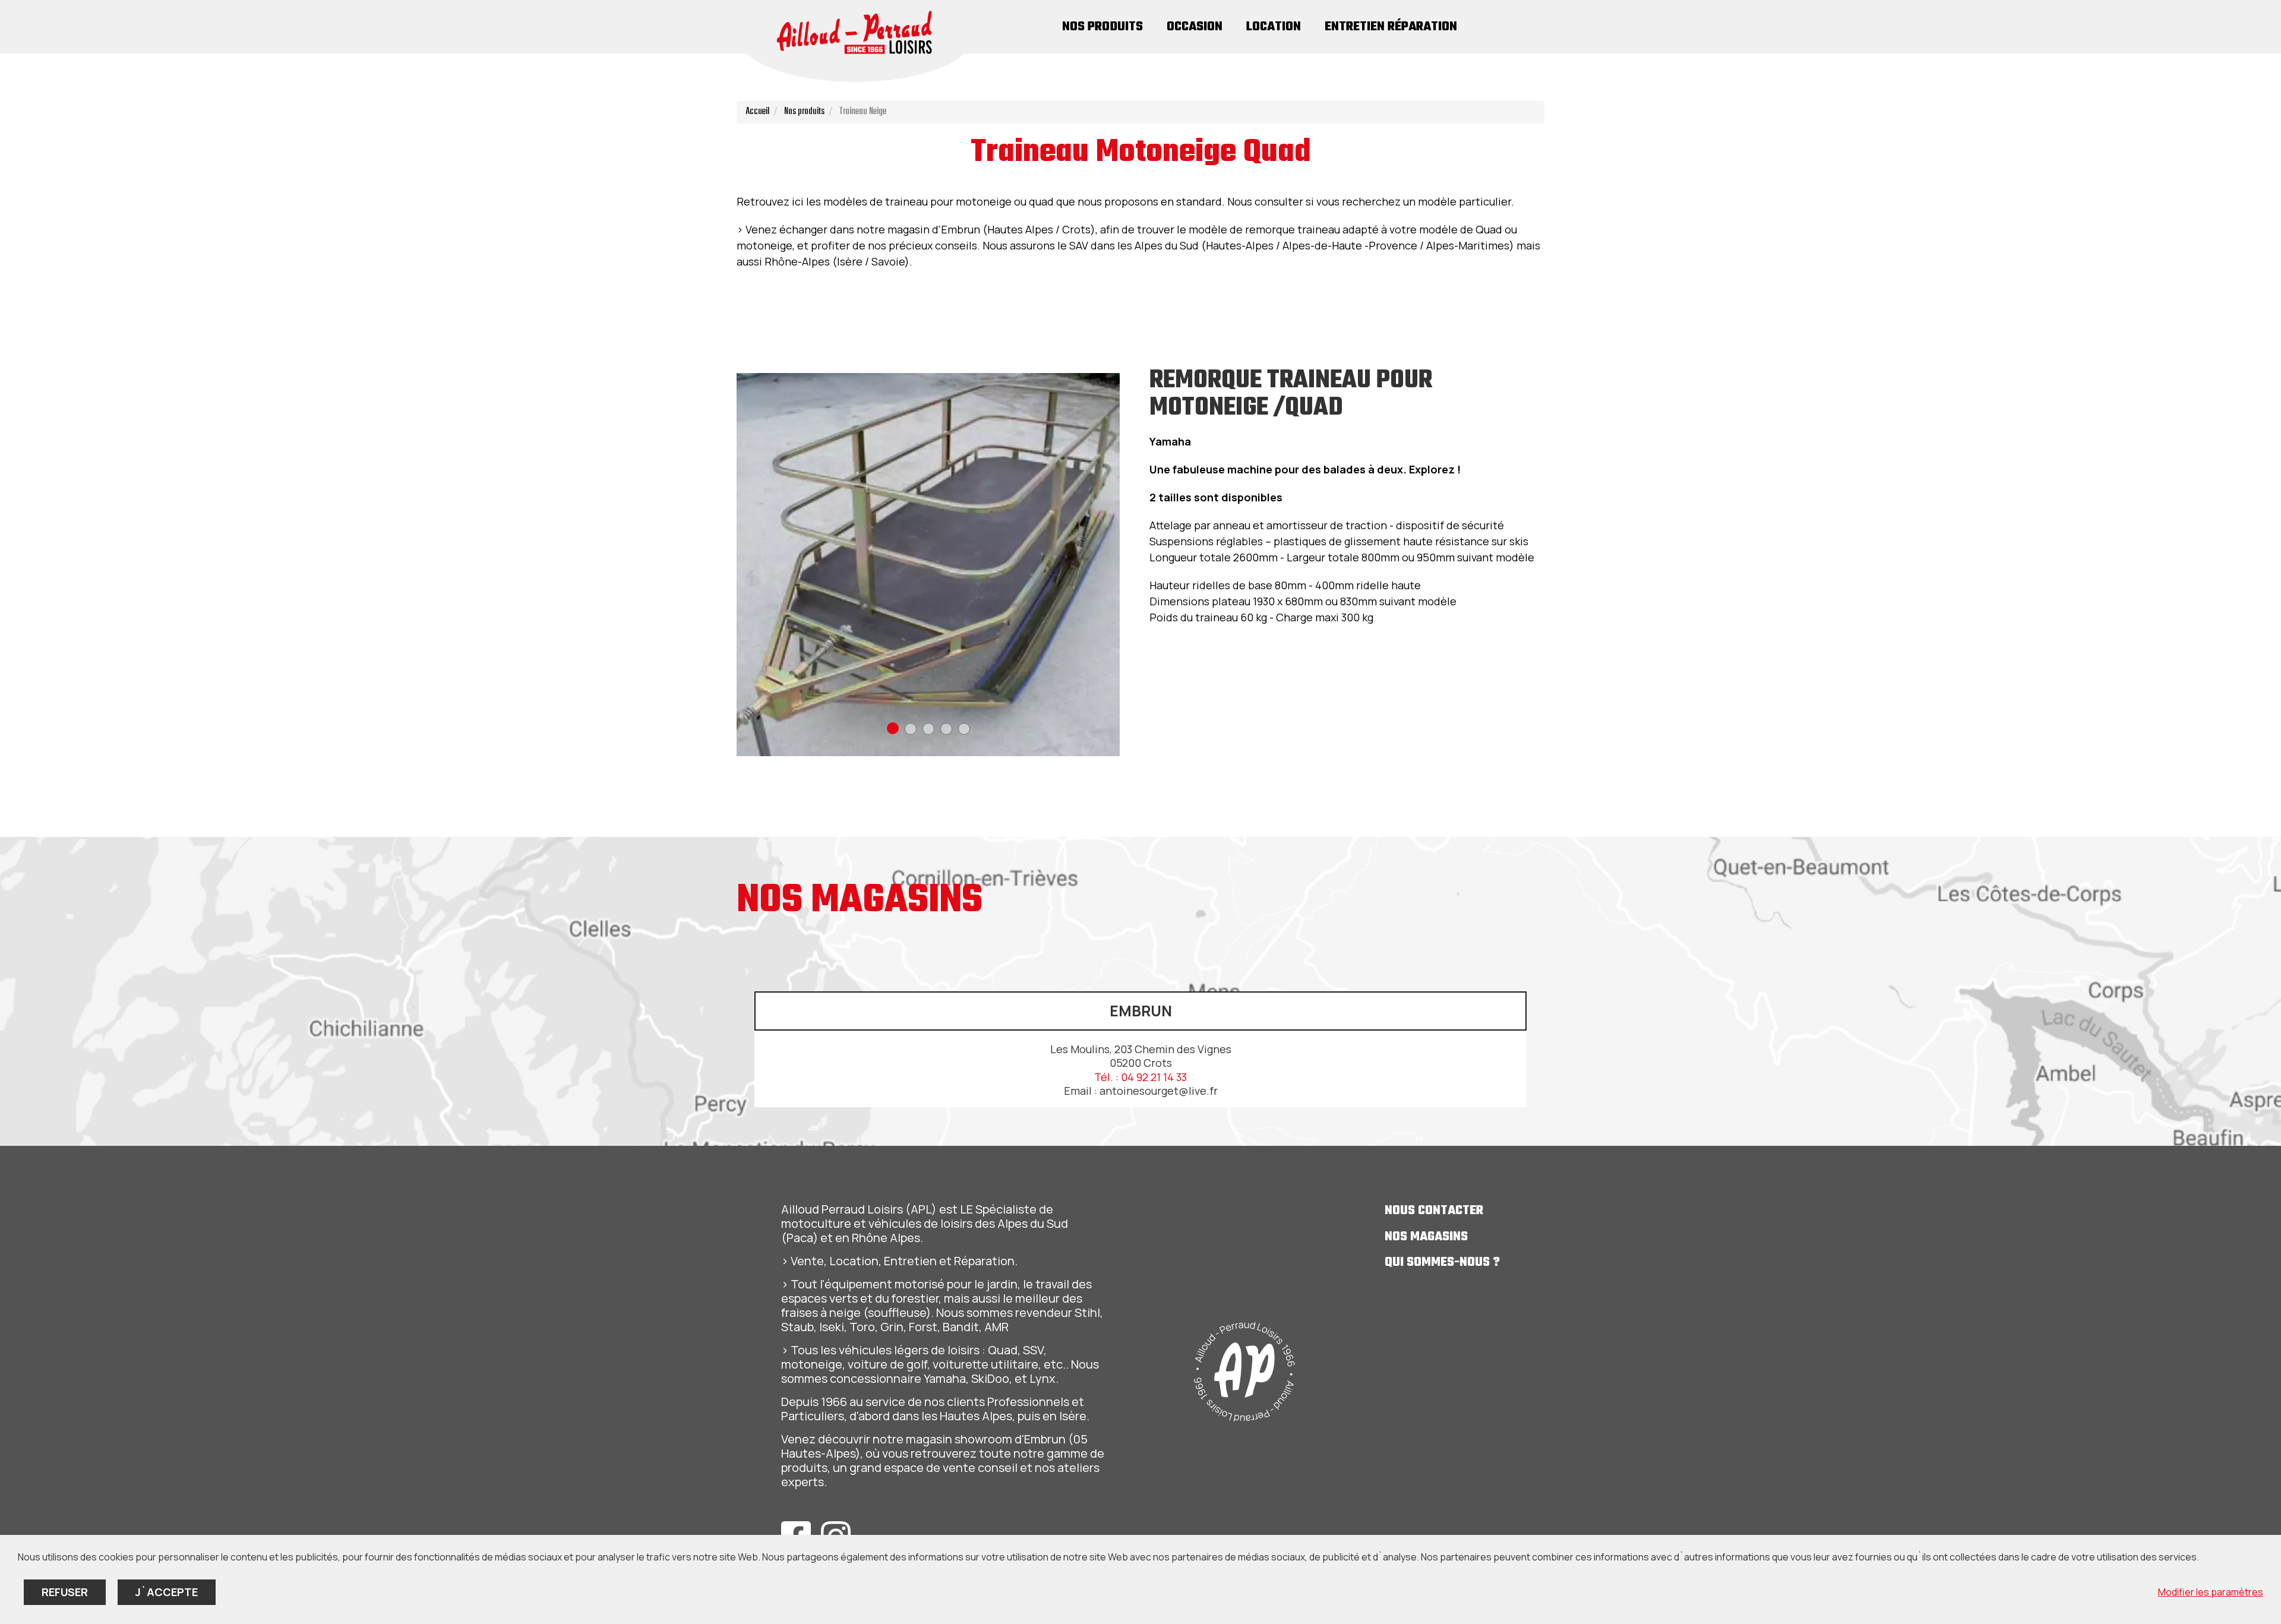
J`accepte (167, 1592)
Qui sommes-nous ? (1442, 1263)
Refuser (65, 1592)
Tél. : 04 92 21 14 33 (1140, 1077)
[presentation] (745, 565)
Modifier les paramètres (2211, 1592)
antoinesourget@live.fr (1159, 1091)
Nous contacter (1434, 1211)
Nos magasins (1426, 1237)
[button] (893, 728)
